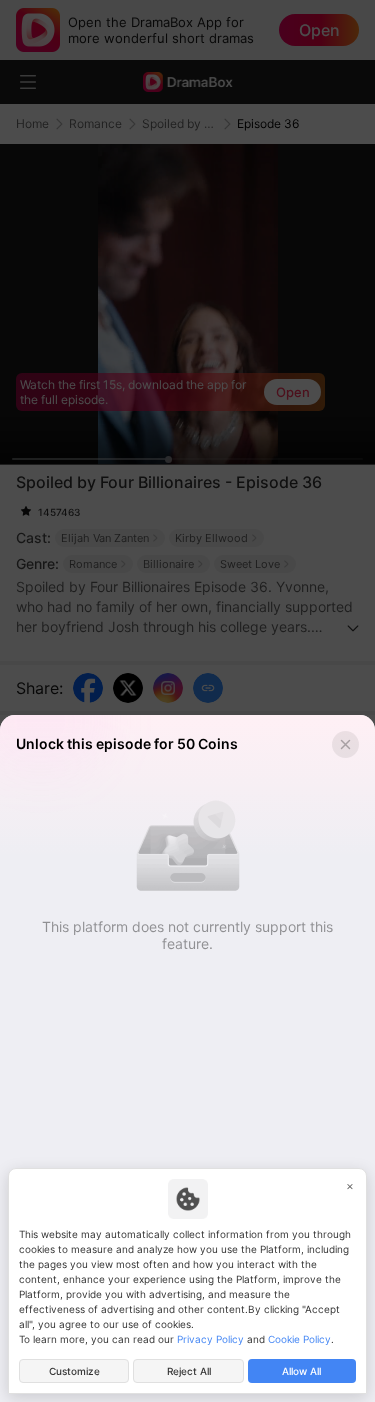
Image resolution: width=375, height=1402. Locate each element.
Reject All (189, 1371)
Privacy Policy (210, 1339)
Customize (74, 1371)
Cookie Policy (299, 1339)
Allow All (301, 1371)
